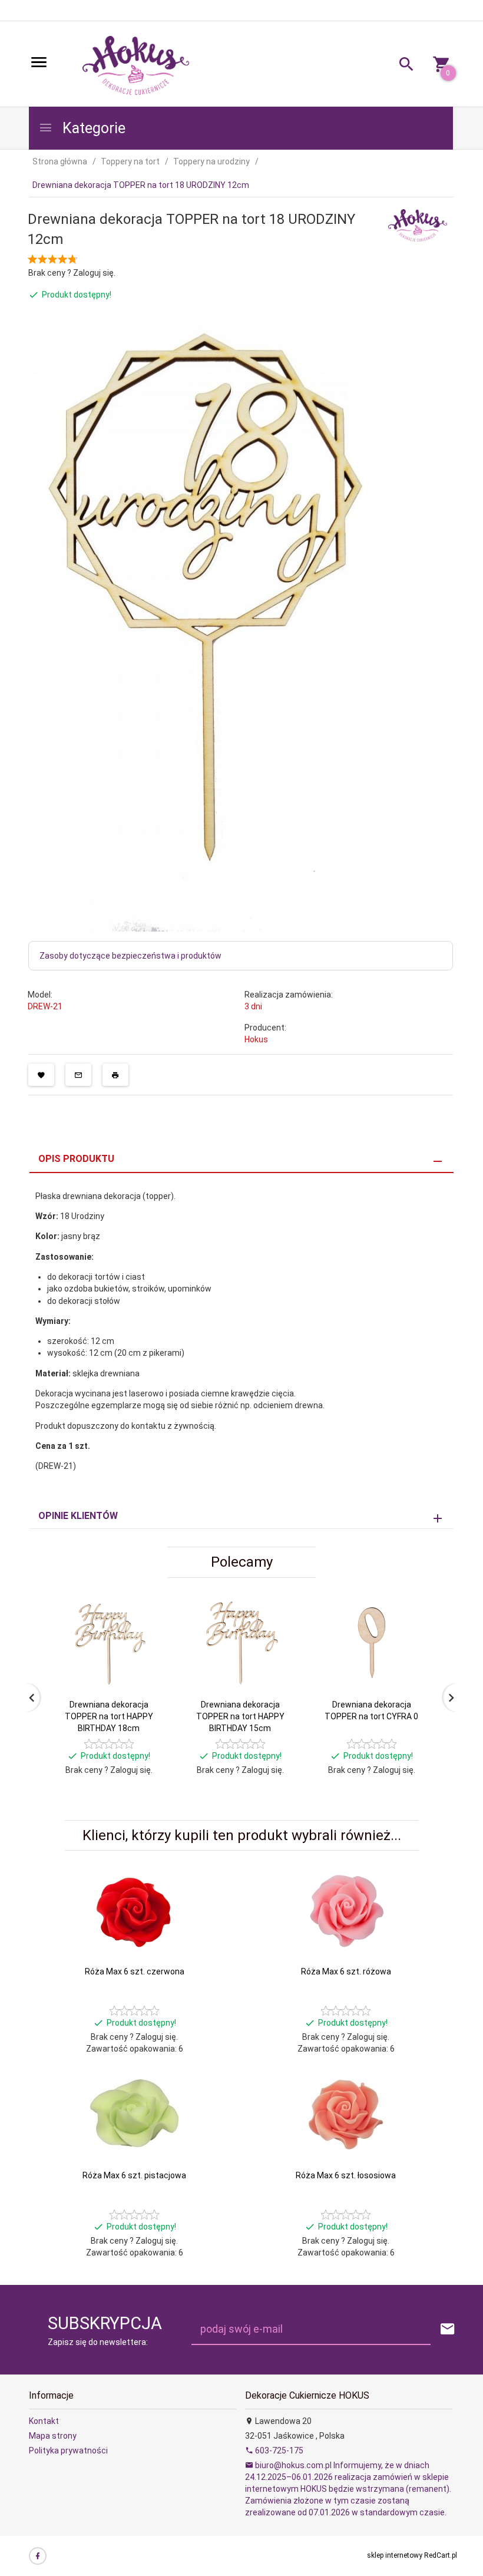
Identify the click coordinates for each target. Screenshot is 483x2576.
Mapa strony (53, 2436)
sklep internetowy (395, 2555)
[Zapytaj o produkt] (78, 1075)
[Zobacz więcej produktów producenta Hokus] (418, 224)
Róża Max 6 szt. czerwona (135, 1971)
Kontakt (44, 2421)
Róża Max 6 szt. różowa (346, 1971)
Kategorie (92, 128)
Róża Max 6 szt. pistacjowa (134, 2175)
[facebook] (38, 2556)
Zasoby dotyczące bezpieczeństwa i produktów (130, 956)
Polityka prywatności (68, 2450)
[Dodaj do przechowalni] (41, 1075)
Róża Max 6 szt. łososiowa (346, 2175)
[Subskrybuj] (448, 2329)
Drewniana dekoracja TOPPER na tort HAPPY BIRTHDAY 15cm (240, 1716)
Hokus (256, 1039)
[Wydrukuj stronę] (115, 1075)
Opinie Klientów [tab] (78, 1516)
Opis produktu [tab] (76, 1159)
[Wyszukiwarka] (402, 66)
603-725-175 (278, 2450)
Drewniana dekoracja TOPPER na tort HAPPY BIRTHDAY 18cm (109, 1716)
